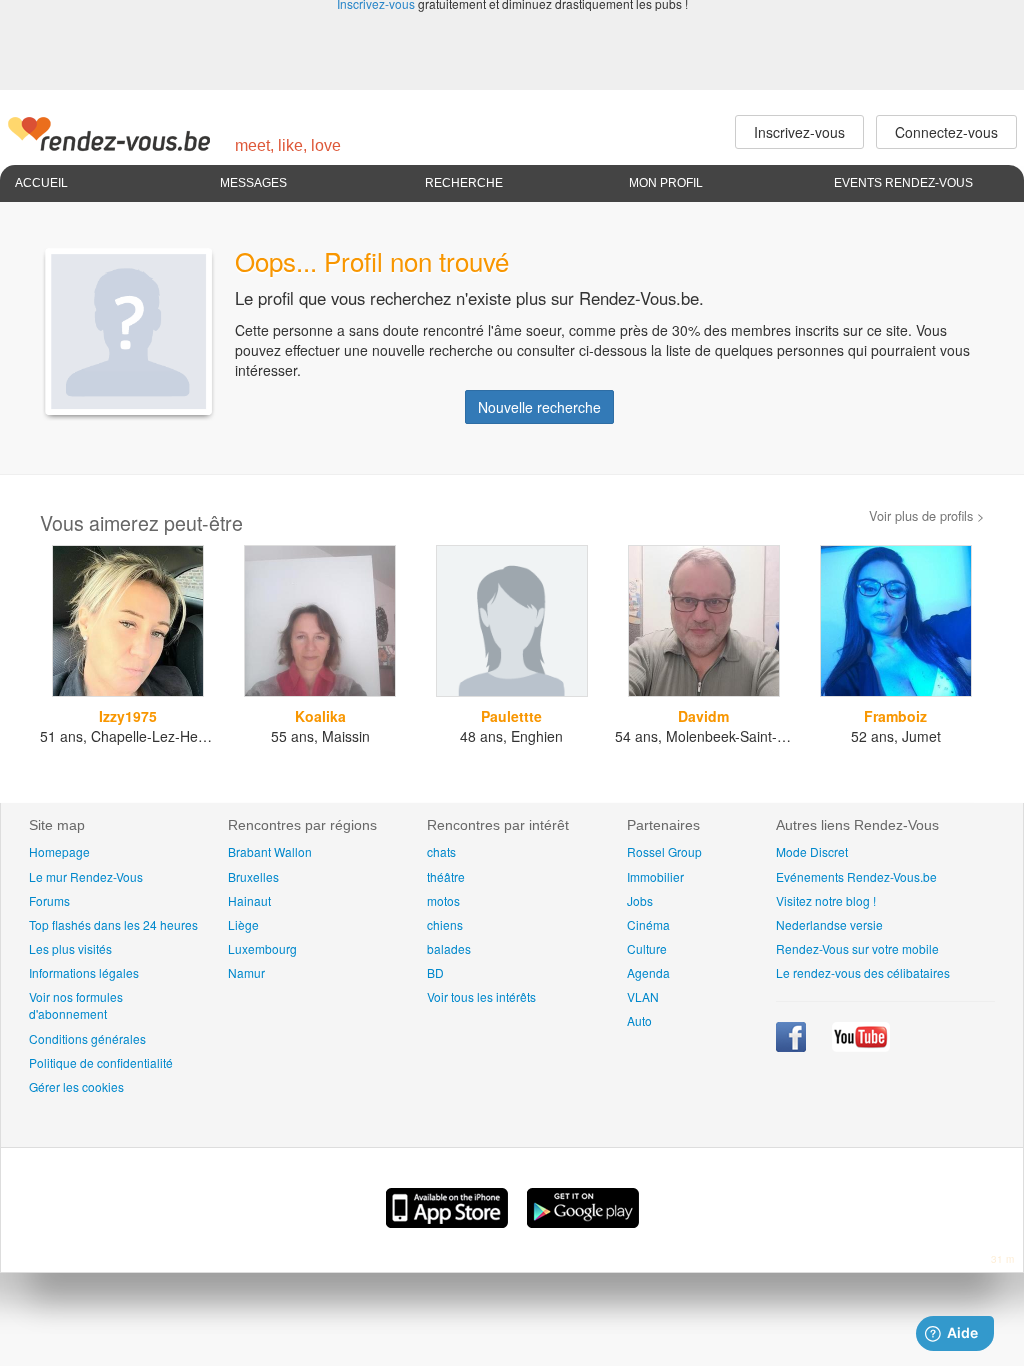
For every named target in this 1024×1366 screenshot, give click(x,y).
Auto (639, 1020)
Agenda (648, 972)
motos (443, 900)
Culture (647, 948)
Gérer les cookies (76, 1086)
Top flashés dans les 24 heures (113, 924)
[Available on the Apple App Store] (449, 1222)
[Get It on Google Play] (583, 1222)
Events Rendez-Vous (903, 183)
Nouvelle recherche (539, 407)
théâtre (446, 876)
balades (449, 948)
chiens (445, 924)
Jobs (640, 900)
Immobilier (655, 876)
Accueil (41, 183)
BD (435, 972)
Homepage (59, 851)
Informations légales (84, 972)
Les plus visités (70, 948)
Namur (246, 972)
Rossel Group (664, 851)
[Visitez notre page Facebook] (792, 1046)
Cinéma (648, 924)
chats (441, 851)
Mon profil (666, 183)
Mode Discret (812, 851)
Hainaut (249, 900)
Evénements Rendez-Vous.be (856, 876)
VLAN (643, 996)
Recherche (464, 183)
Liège (243, 924)
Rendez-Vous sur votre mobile (857, 948)
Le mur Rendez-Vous (86, 876)
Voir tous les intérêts (481, 996)
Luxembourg (262, 948)
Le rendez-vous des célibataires (863, 972)
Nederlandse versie (829, 924)
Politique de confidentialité (101, 1062)
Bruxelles (253, 876)
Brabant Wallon (270, 851)
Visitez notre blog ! (826, 900)
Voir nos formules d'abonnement (76, 1005)
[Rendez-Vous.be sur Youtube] (861, 1046)
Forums (49, 900)
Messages (253, 183)
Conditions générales (87, 1038)
